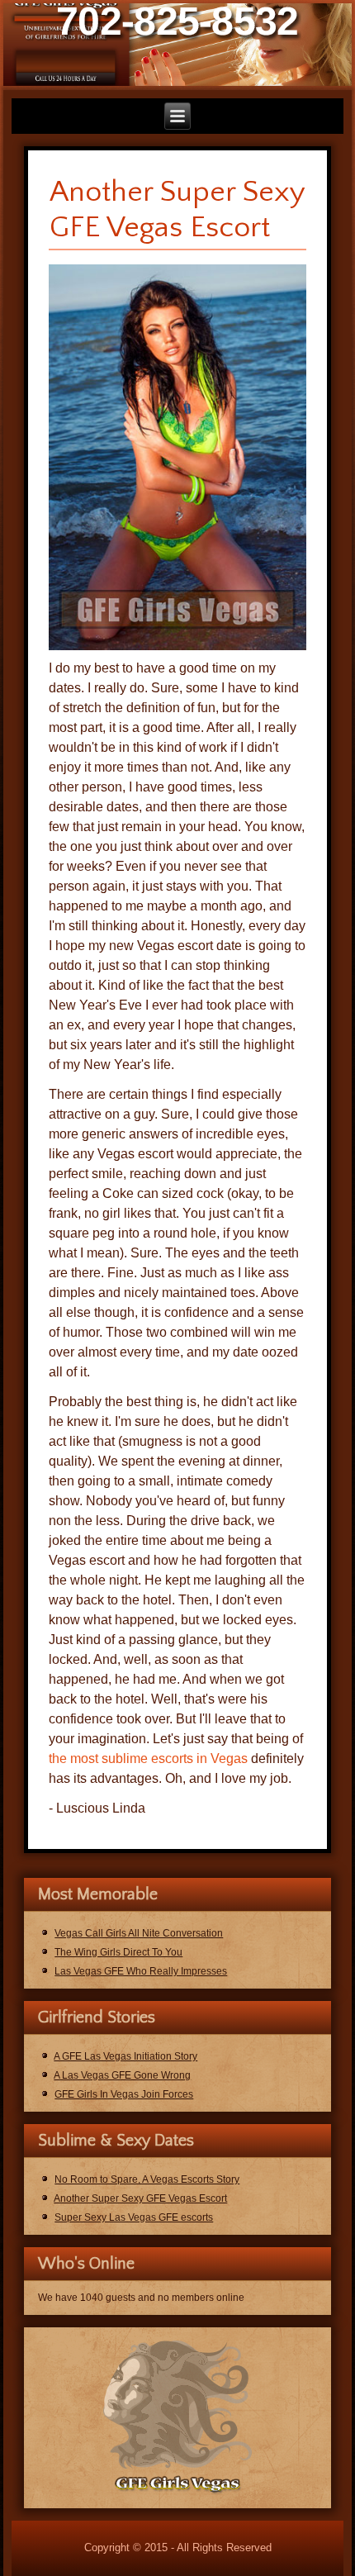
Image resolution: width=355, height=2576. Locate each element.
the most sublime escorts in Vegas (148, 1759)
